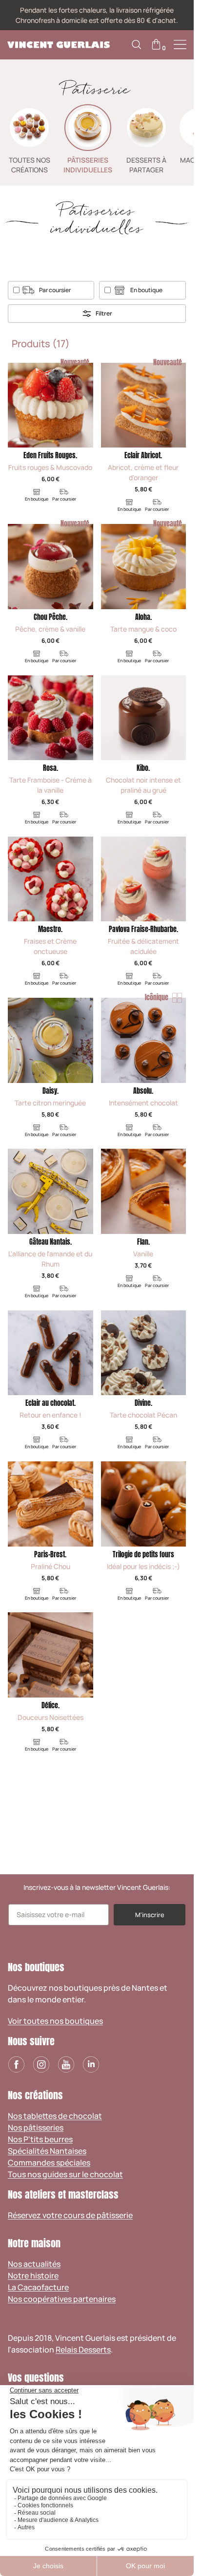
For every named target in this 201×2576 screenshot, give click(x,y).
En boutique (146, 290)
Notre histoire (33, 2276)
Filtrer (104, 313)
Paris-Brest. (50, 1555)
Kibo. (143, 768)
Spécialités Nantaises (47, 2151)
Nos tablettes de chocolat (55, 2116)
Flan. (143, 1242)
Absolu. (143, 1091)
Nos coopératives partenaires (62, 2299)
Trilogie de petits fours (143, 1555)
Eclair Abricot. (143, 456)
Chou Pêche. (50, 617)
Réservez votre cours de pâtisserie (70, 2215)
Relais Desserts (83, 2350)
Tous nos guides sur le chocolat (65, 2174)
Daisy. (50, 1091)
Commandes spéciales (49, 2163)
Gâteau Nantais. (50, 1242)
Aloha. (143, 617)
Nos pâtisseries (36, 2128)
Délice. (50, 1706)
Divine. (143, 1403)
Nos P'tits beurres (40, 2139)
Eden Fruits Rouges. (50, 456)
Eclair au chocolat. (50, 1403)
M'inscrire (150, 1915)
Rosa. (50, 768)
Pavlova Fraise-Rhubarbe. (143, 929)
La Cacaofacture (38, 2287)
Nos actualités (34, 2264)
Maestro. (50, 929)
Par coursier (55, 290)
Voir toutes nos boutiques (55, 2021)
